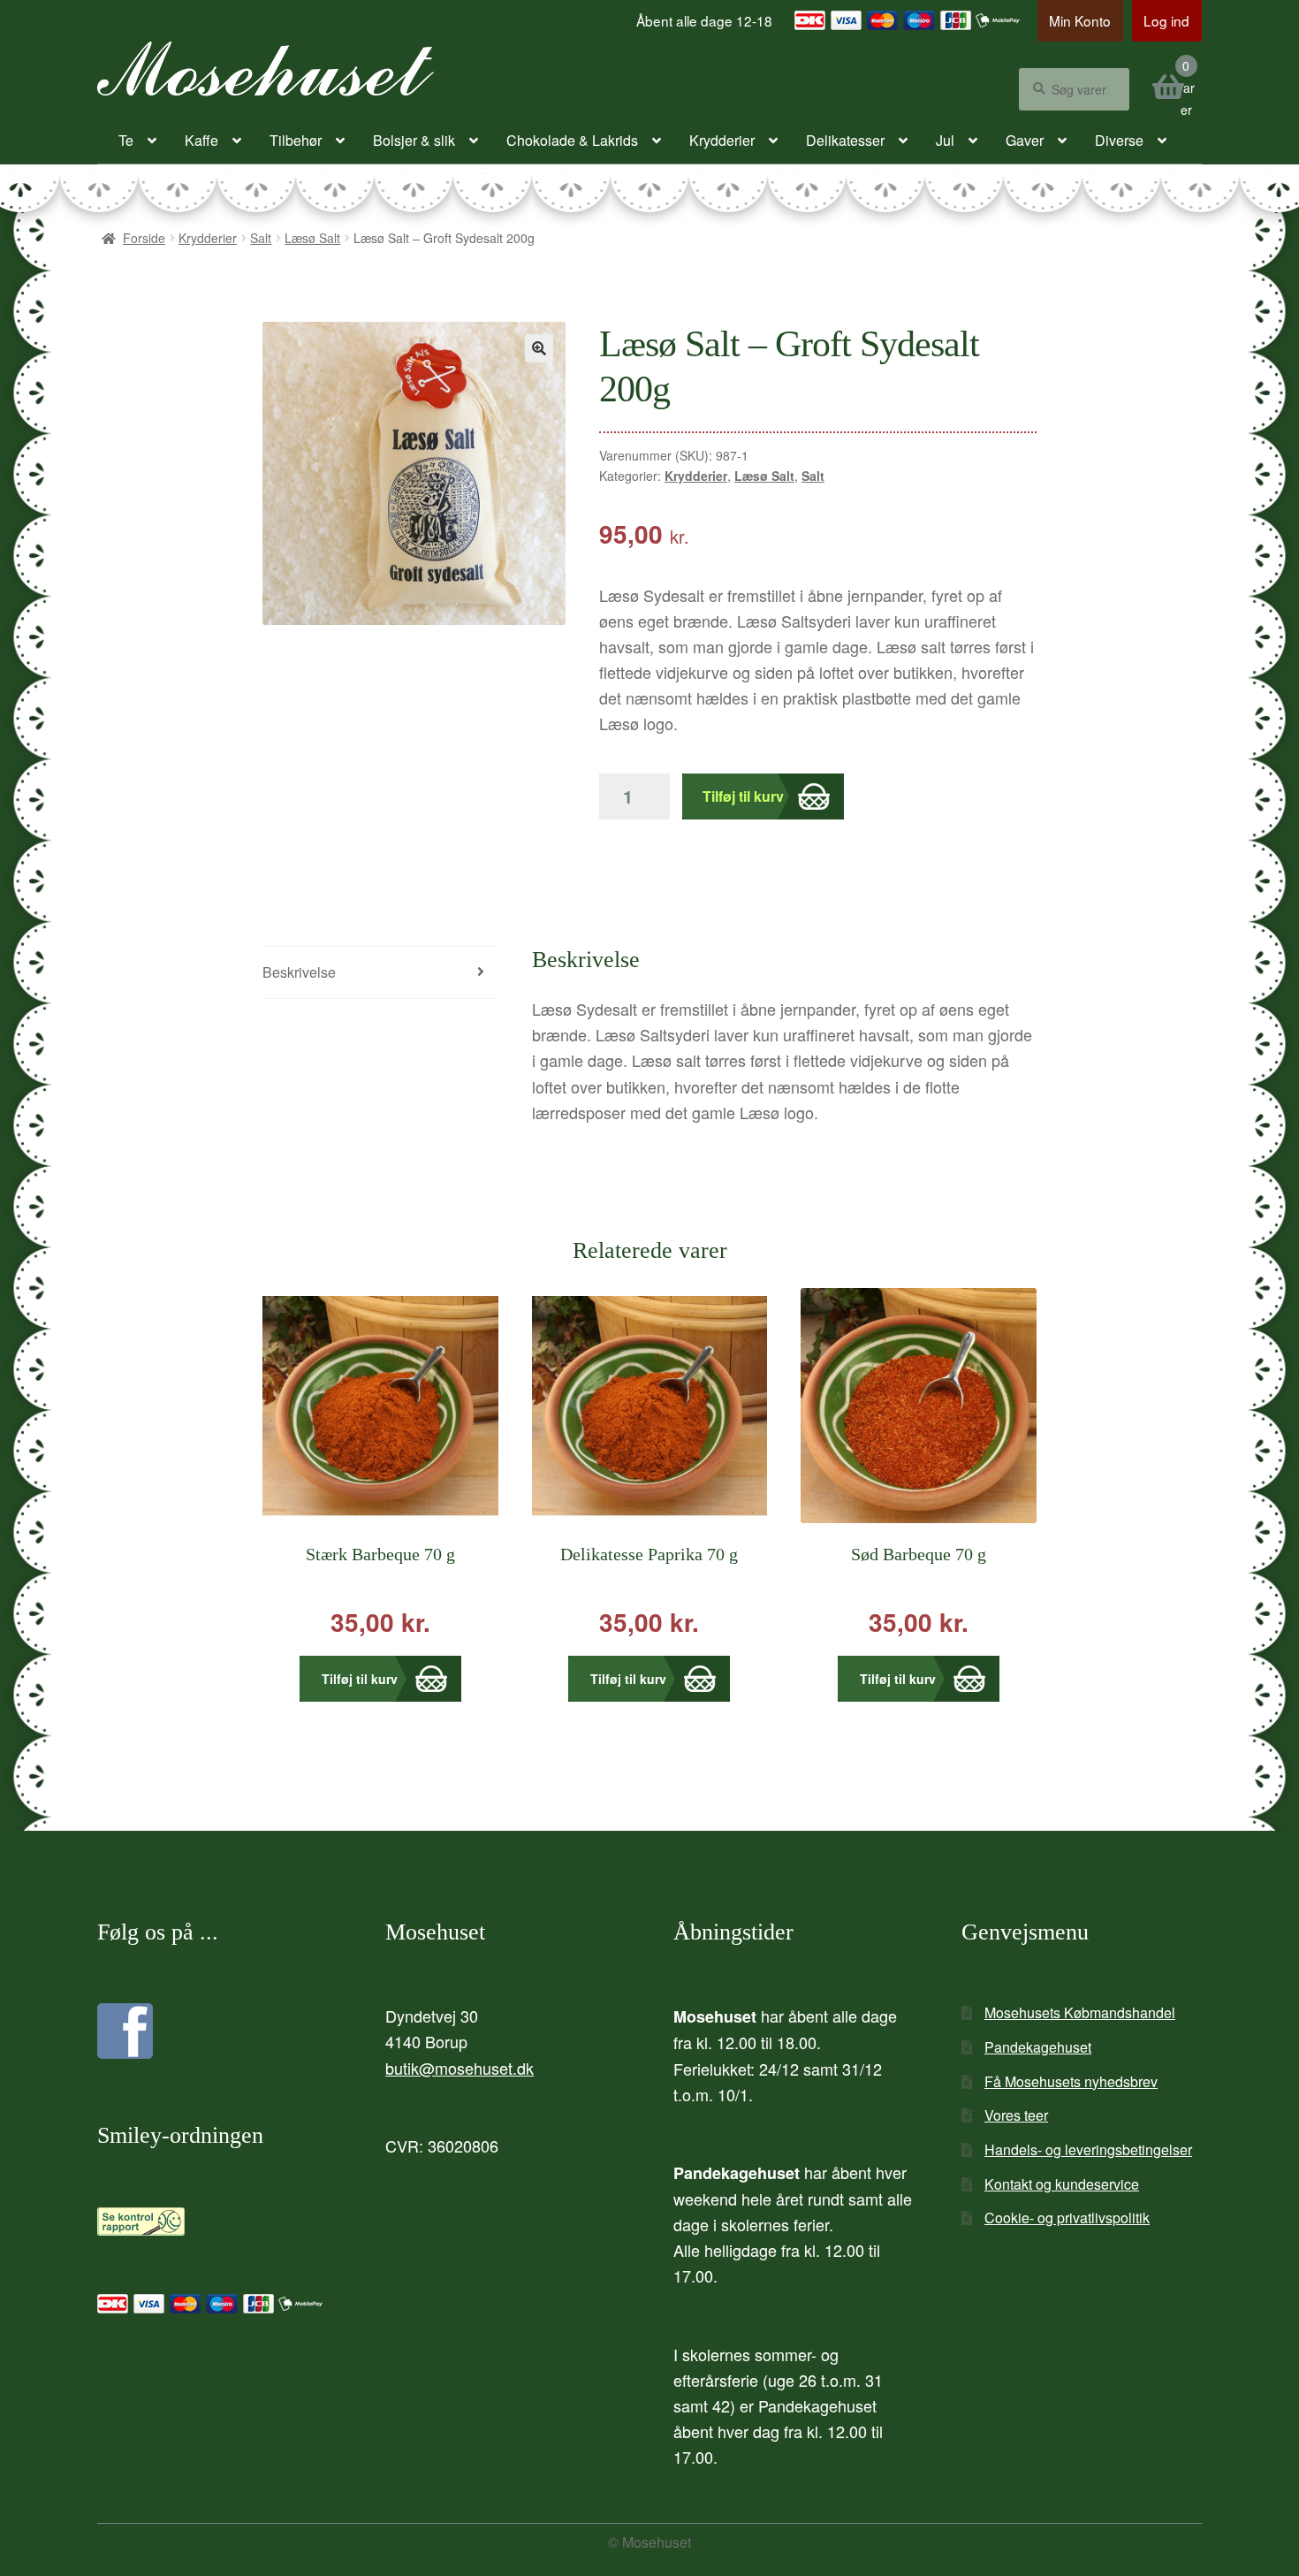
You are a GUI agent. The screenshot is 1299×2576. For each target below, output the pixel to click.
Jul (945, 140)
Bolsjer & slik (414, 140)
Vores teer (1016, 2115)
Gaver (1025, 140)
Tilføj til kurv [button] (360, 1679)
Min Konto (1080, 20)
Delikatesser (845, 140)
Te (126, 140)
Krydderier (722, 140)
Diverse (1119, 140)
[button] (539, 348)
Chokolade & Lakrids (572, 140)
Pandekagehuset (1038, 2047)
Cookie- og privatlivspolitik (1067, 2218)
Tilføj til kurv (743, 796)
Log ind (1166, 20)
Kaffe (201, 140)
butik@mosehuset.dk (460, 2068)
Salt (261, 238)
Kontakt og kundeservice (1062, 2184)
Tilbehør (296, 140)
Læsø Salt (312, 238)
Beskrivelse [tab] (299, 972)
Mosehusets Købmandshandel (1080, 2012)
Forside (144, 238)
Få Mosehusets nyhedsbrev (1071, 2081)
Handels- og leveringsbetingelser (1088, 2149)
